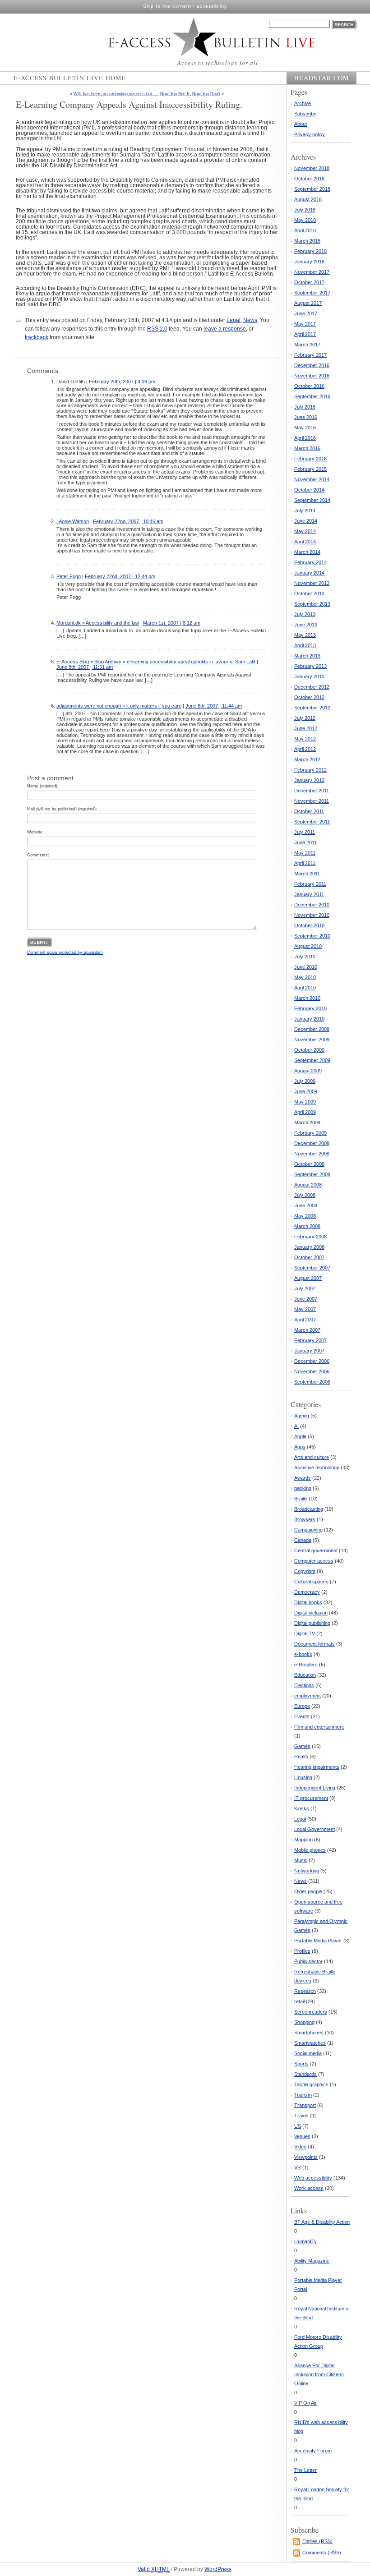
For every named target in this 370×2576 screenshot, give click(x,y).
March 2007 (307, 1330)
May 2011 (305, 853)
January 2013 (309, 676)
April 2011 (305, 863)
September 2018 (312, 189)
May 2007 (305, 1309)
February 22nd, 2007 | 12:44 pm (120, 576)
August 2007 (308, 1278)
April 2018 (305, 230)
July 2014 (305, 511)
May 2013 (305, 635)
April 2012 (305, 749)
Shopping (304, 2022)
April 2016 (305, 438)
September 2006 (312, 1382)
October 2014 (309, 490)
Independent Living (315, 1788)
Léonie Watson (73, 521)
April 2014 (305, 542)
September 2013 (312, 604)
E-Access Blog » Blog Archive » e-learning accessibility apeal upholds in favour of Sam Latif (156, 662)
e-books (303, 1654)
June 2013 (306, 625)
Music (301, 1860)
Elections (304, 1685)
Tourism (303, 2095)
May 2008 (305, 1216)
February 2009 (310, 1133)
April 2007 (305, 1320)
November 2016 (312, 376)
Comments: (38, 855)
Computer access (314, 1561)
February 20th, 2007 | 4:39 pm (122, 382)
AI (296, 1426)
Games (302, 1746)
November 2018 (312, 168)
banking (303, 1488)
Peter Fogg (69, 576)
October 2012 (309, 697)
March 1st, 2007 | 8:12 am (172, 623)
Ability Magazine (312, 2261)
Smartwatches (310, 2043)
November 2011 (312, 801)
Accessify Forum (313, 2451)
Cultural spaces (311, 1582)
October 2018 (309, 179)
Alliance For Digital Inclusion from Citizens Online (319, 2374)
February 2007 (310, 1340)
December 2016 (312, 365)
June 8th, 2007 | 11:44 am (214, 706)
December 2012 (312, 687)
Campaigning (308, 1530)
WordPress (218, 2569)
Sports (301, 2064)
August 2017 (308, 303)
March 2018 (307, 241)
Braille (301, 1499)
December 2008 (312, 1143)
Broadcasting (309, 1509)
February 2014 (310, 562)
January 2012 (309, 780)
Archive (303, 103)
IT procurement (311, 1798)
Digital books (308, 1602)
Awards (303, 1478)
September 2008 (312, 1174)
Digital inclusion (311, 1613)
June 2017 (306, 313)
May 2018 (305, 220)
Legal (234, 320)
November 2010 (312, 915)
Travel (301, 2116)
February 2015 (310, 469)
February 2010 (310, 1008)
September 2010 (312, 936)
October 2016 (309, 386)
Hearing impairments (317, 1767)
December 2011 (312, 791)
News (250, 320)
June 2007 (306, 1299)
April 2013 (305, 645)
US (298, 2126)
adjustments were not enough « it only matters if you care (119, 706)
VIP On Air (305, 2403)
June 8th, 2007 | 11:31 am (85, 667)
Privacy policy (310, 134)
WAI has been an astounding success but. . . (116, 94)
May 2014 (305, 531)
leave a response (225, 329)
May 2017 (305, 324)
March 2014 (307, 552)
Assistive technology (317, 1467)
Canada (303, 1540)
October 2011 (309, 811)
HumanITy (305, 2241)
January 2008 (309, 1247)
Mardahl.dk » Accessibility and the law (98, 623)
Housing (303, 1777)
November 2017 (312, 272)
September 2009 (312, 1060)
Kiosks (302, 1808)
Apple (300, 1436)
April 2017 (305, 334)
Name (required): (43, 786)
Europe (302, 1706)
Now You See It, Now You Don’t (190, 94)
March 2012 (307, 759)
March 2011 (307, 874)
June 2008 (306, 1205)
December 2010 (312, 905)
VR (298, 2167)
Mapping (303, 1840)
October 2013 (309, 593)
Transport (305, 2105)
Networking (307, 1871)
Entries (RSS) (317, 2541)
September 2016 (312, 396)
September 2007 (312, 1268)
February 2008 (310, 1237)
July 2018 (305, 210)
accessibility (212, 6)
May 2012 (305, 739)
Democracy (307, 1592)
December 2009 (312, 1029)
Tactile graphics (311, 2084)
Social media (308, 2053)
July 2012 (305, 718)
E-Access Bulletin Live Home (70, 78)
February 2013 (310, 666)
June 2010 (306, 967)
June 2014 (306, 521)
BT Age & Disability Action (322, 2222)
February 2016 (310, 459)
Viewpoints (306, 2157)
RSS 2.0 (157, 329)
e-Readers (306, 1665)
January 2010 (309, 1019)
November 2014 (312, 479)
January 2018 (309, 262)
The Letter (305, 2470)
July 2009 (305, 1081)
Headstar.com (321, 78)
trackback (37, 337)
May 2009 (305, 1102)
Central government (316, 1550)
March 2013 (307, 656)
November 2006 (312, 1371)
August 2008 (308, 1185)
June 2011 (305, 842)
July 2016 (305, 407)
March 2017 (307, 345)
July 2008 (305, 1195)
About (301, 124)
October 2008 (309, 1164)
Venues (302, 2136)
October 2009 (309, 1050)
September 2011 (312, 822)
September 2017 (312, 293)
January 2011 (309, 894)
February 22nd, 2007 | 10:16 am (128, 521)
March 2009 (307, 1122)
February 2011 (310, 884)
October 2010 (309, 925)
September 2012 (312, 708)
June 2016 (306, 417)
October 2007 (309, 1257)
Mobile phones (310, 1850)
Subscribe (305, 114)
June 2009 (306, 1091)
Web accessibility (313, 2178)
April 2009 (305, 1112)
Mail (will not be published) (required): (62, 809)
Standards (305, 2074)
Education (305, 1675)
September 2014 (312, 500)
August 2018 (308, 199)
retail (299, 2001)
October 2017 (309, 282)
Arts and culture (312, 1457)
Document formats (314, 1644)
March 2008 (307, 1226)
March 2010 (307, 998)
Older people (308, 1891)
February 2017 (310, 355)
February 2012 (310, 770)
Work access (309, 2188)
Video (300, 2147)
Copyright (305, 1571)
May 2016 (305, 428)
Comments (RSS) (322, 2553)
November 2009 (312, 1040)
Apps (300, 1447)
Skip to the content (167, 6)
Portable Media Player (318, 1941)
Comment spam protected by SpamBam (65, 952)
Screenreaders (311, 2012)
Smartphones (309, 2033)
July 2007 (305, 1288)
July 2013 (305, 614)
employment (308, 1696)
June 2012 (306, 728)
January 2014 (309, 573)
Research (305, 1991)
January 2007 (309, 1351)
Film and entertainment (319, 1727)
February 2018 (310, 251)
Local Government (314, 1829)
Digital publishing (312, 1623)
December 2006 (312, 1361)
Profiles (302, 1951)
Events (302, 1716)
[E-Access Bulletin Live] (192, 37)
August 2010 (308, 946)
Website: (35, 832)
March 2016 (307, 448)
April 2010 (305, 988)
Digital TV (305, 1633)
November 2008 (312, 1154)
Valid (154, 2569)
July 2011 (305, 832)
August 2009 (308, 1071)
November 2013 (312, 583)
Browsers (305, 1519)
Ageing (302, 1416)
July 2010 (305, 957)
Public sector (308, 1961)
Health (301, 1757)
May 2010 (305, 977)
